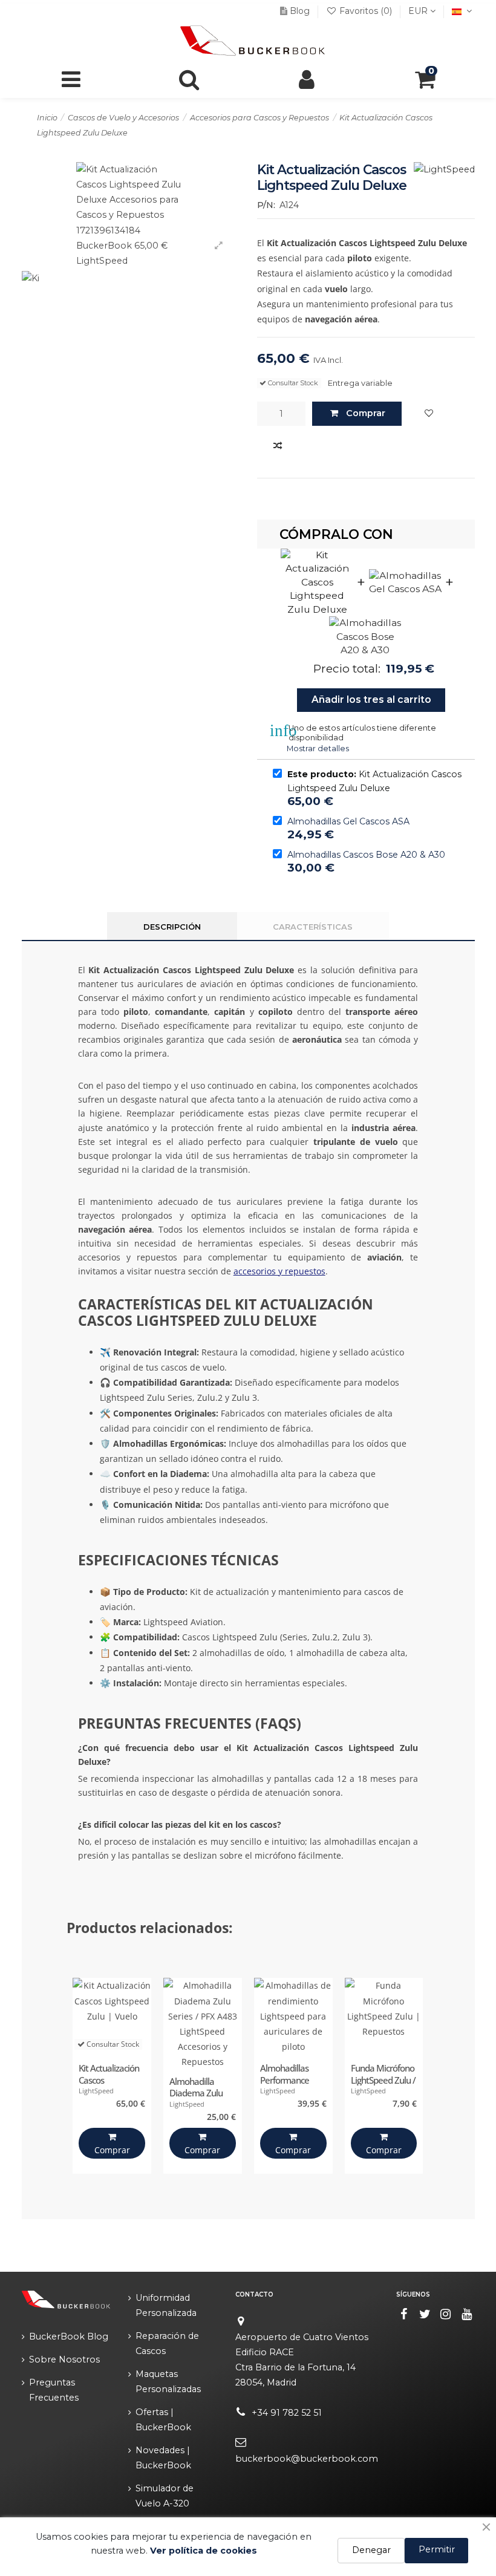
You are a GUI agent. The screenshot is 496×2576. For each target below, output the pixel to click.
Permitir (437, 2549)
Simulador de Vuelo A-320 (165, 2496)
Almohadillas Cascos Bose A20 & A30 (366, 855)
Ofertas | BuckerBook (163, 2420)
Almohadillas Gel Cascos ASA (348, 821)
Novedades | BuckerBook (163, 2458)
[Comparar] (278, 446)
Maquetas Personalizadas (168, 2382)
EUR (419, 11)
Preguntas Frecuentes (54, 2390)
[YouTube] (467, 2314)
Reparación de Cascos (167, 2343)
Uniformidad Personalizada (166, 2305)
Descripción (172, 927)
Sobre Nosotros (64, 2359)
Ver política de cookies (204, 2551)
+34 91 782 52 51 (287, 2413)
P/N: (266, 205)
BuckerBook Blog (69, 2336)
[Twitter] (425, 2314)
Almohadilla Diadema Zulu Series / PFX (196, 2093)
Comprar (366, 413)
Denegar (371, 2550)
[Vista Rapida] (230, 2044)
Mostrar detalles (318, 748)
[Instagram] (446, 2314)
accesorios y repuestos (279, 1271)
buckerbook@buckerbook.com (307, 2459)
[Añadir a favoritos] (429, 414)
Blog (300, 11)
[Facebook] (404, 2314)
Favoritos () (366, 11)
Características (313, 927)
